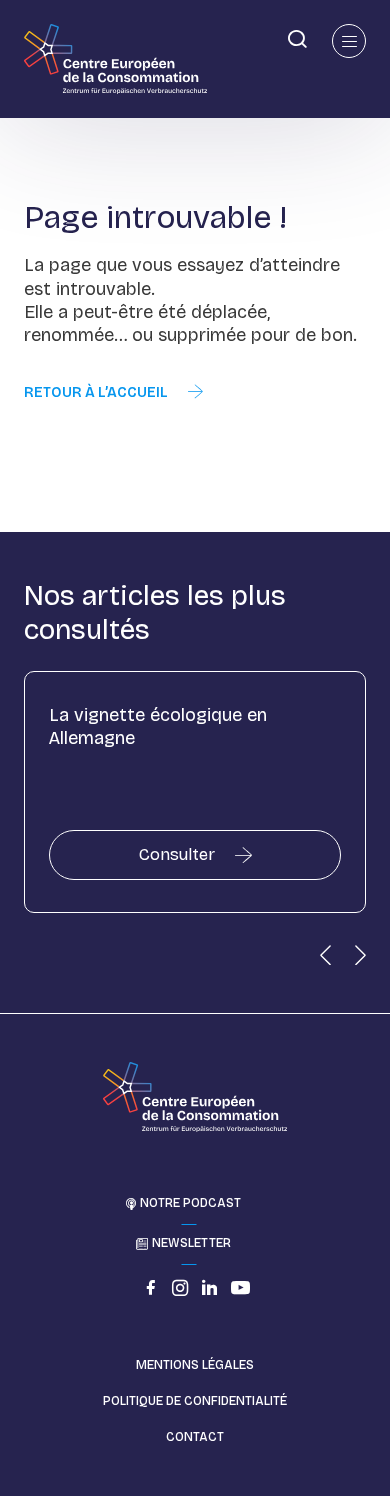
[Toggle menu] (349, 41)
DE (15, 37)
